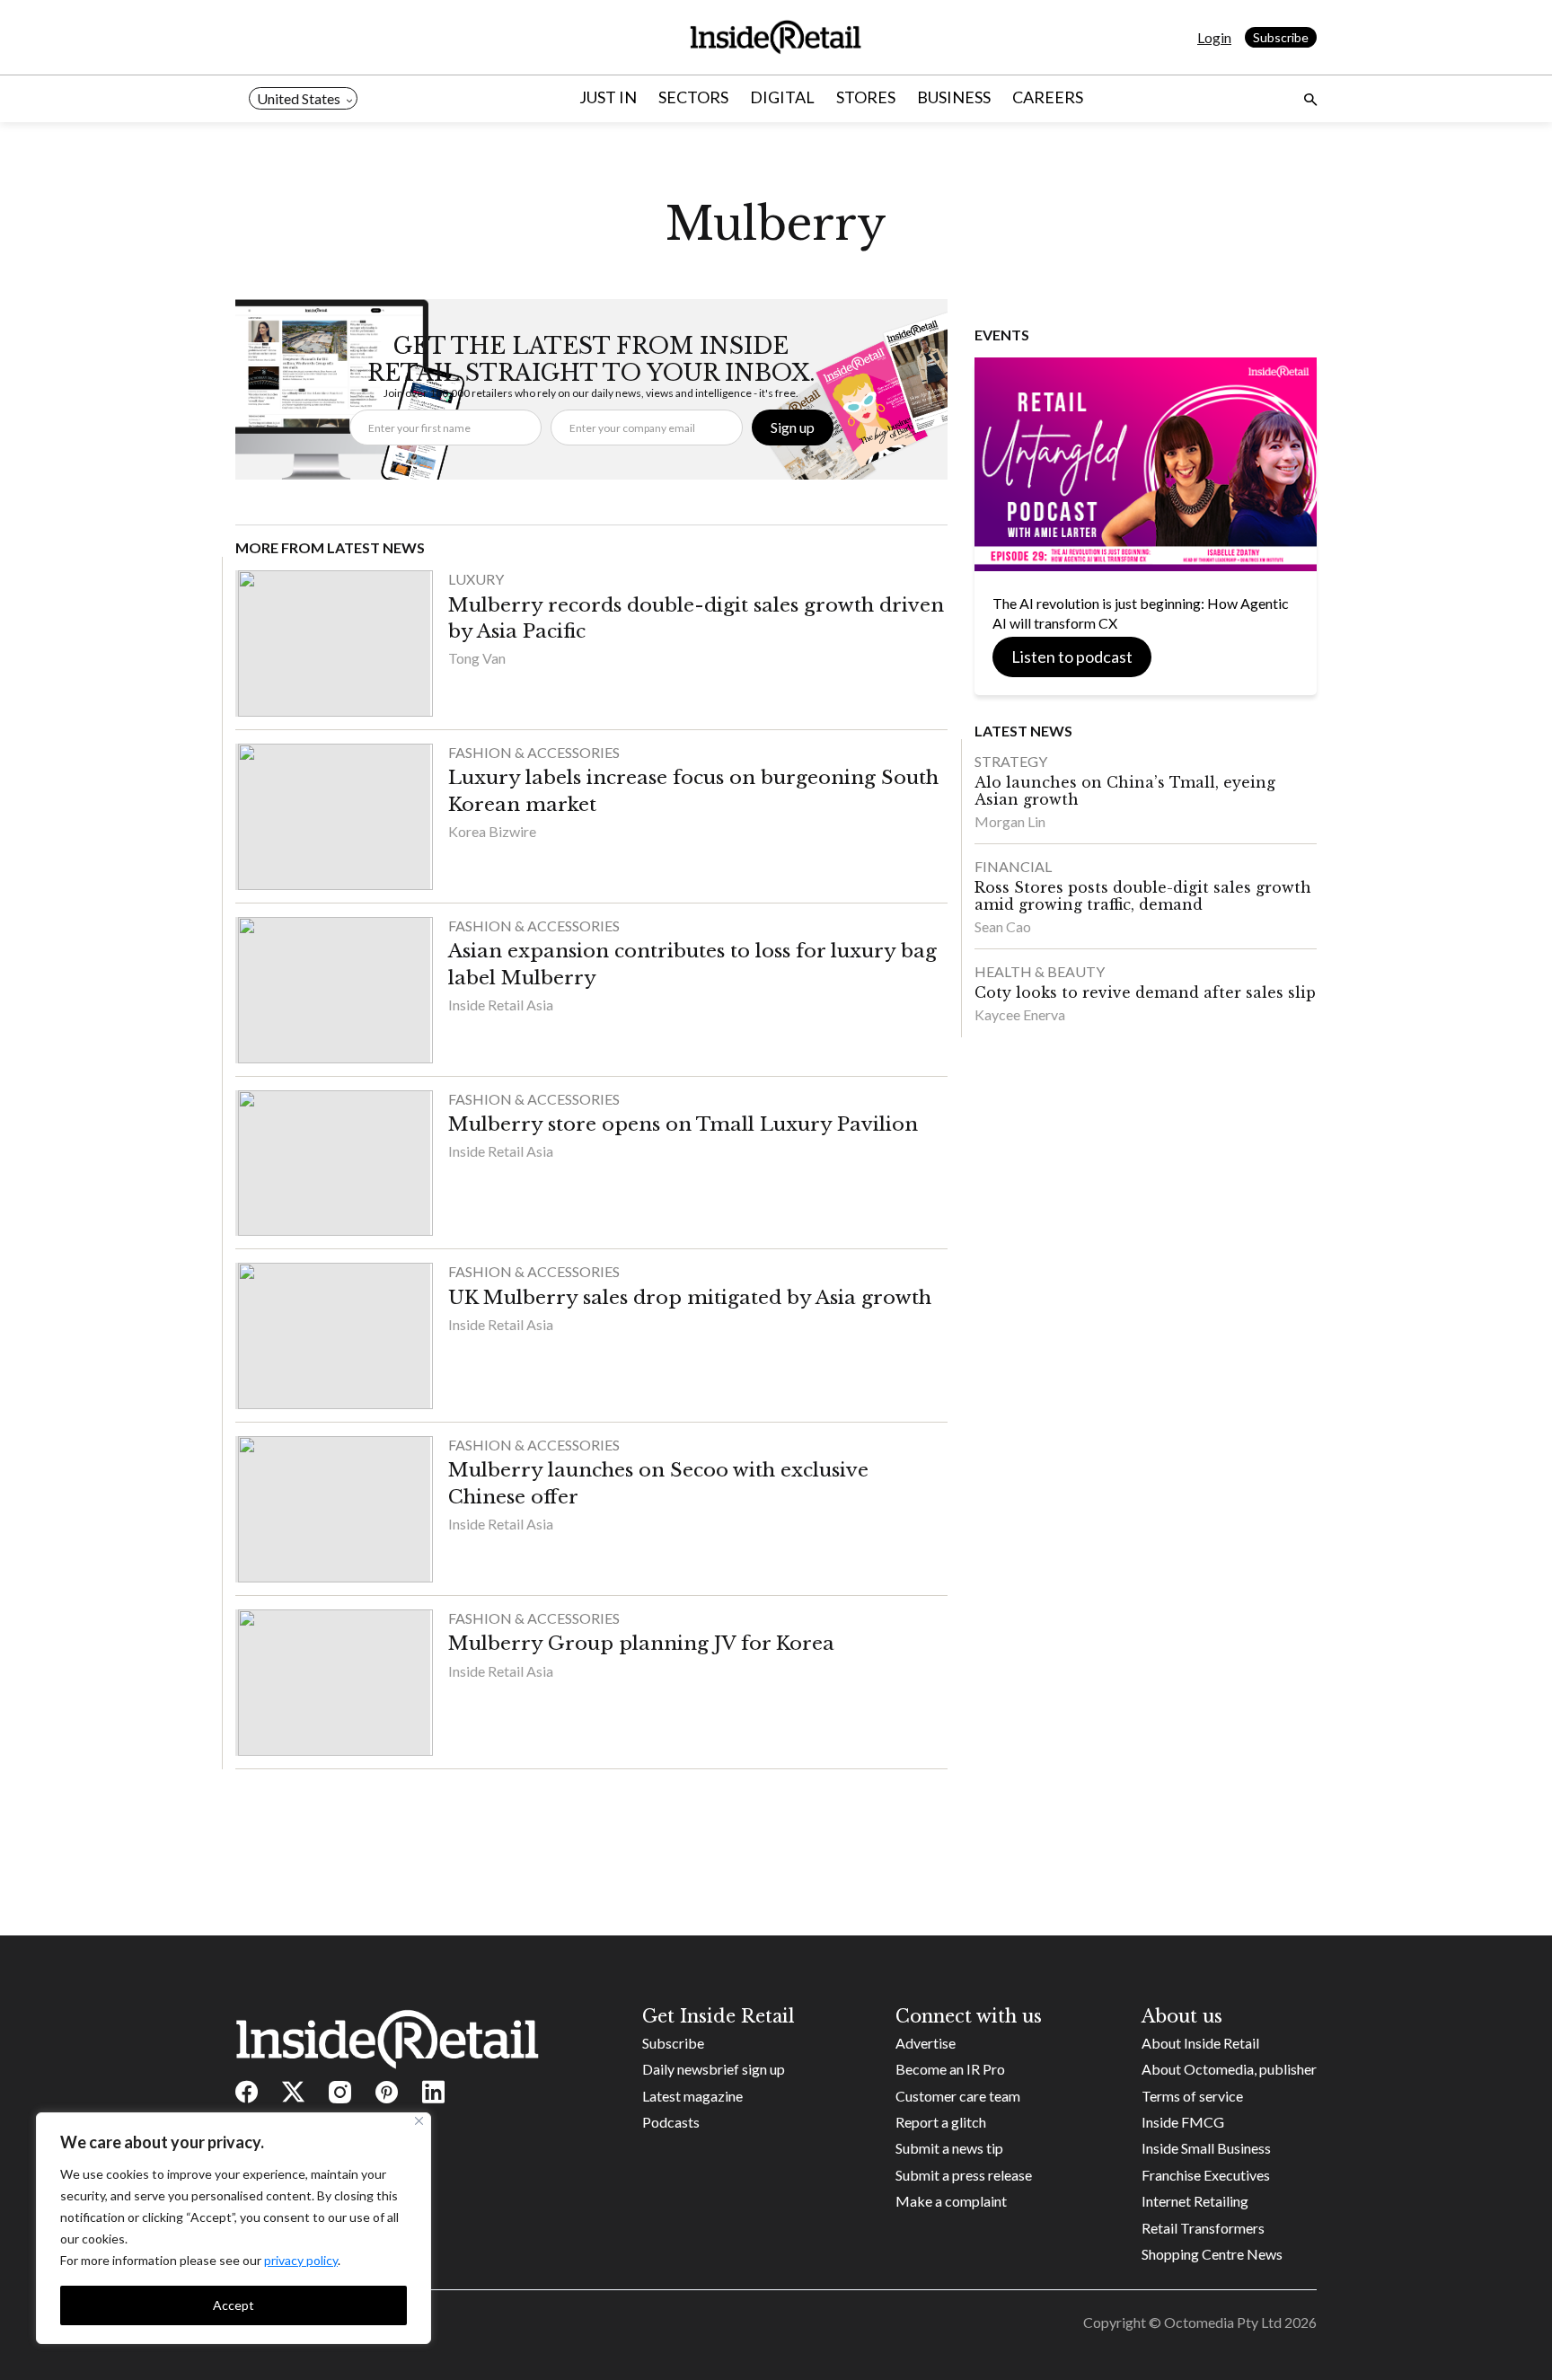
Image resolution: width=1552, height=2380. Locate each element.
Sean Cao (1003, 926)
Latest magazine (692, 2096)
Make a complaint (951, 2201)
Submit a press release (964, 2175)
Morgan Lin (1010, 821)
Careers (1048, 97)
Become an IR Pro (950, 2069)
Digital (782, 97)
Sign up (793, 427)
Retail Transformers (1203, 2228)
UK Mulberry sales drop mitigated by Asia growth (690, 1298)
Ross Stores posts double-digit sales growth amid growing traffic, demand (1143, 896)
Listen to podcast (1072, 657)
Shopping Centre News (1212, 2254)
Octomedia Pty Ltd (1223, 2322)
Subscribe (1281, 37)
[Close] (419, 2121)
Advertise (926, 2043)
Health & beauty (1040, 971)
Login (1214, 37)
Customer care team (958, 2096)
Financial (1013, 866)
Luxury (476, 579)
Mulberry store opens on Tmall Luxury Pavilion (683, 1124)
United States (299, 98)
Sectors (693, 97)
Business (954, 97)
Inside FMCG (1183, 2122)
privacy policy (301, 2260)
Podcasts (671, 2122)
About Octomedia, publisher (1229, 2069)
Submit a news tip (949, 2148)
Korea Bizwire (492, 831)
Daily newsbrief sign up (714, 2069)
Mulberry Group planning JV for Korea (641, 1644)
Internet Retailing (1195, 2201)
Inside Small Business (1206, 2148)
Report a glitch (941, 2122)
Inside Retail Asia (501, 1005)
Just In (608, 97)
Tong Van (477, 658)
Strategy (1011, 761)
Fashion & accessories (534, 752)
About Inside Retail (1200, 2043)
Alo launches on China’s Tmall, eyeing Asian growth (1125, 791)
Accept (234, 2305)
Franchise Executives (1206, 2175)
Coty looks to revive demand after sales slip (1145, 992)
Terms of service (1192, 2096)
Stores (866, 97)
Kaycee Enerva (1020, 1014)
